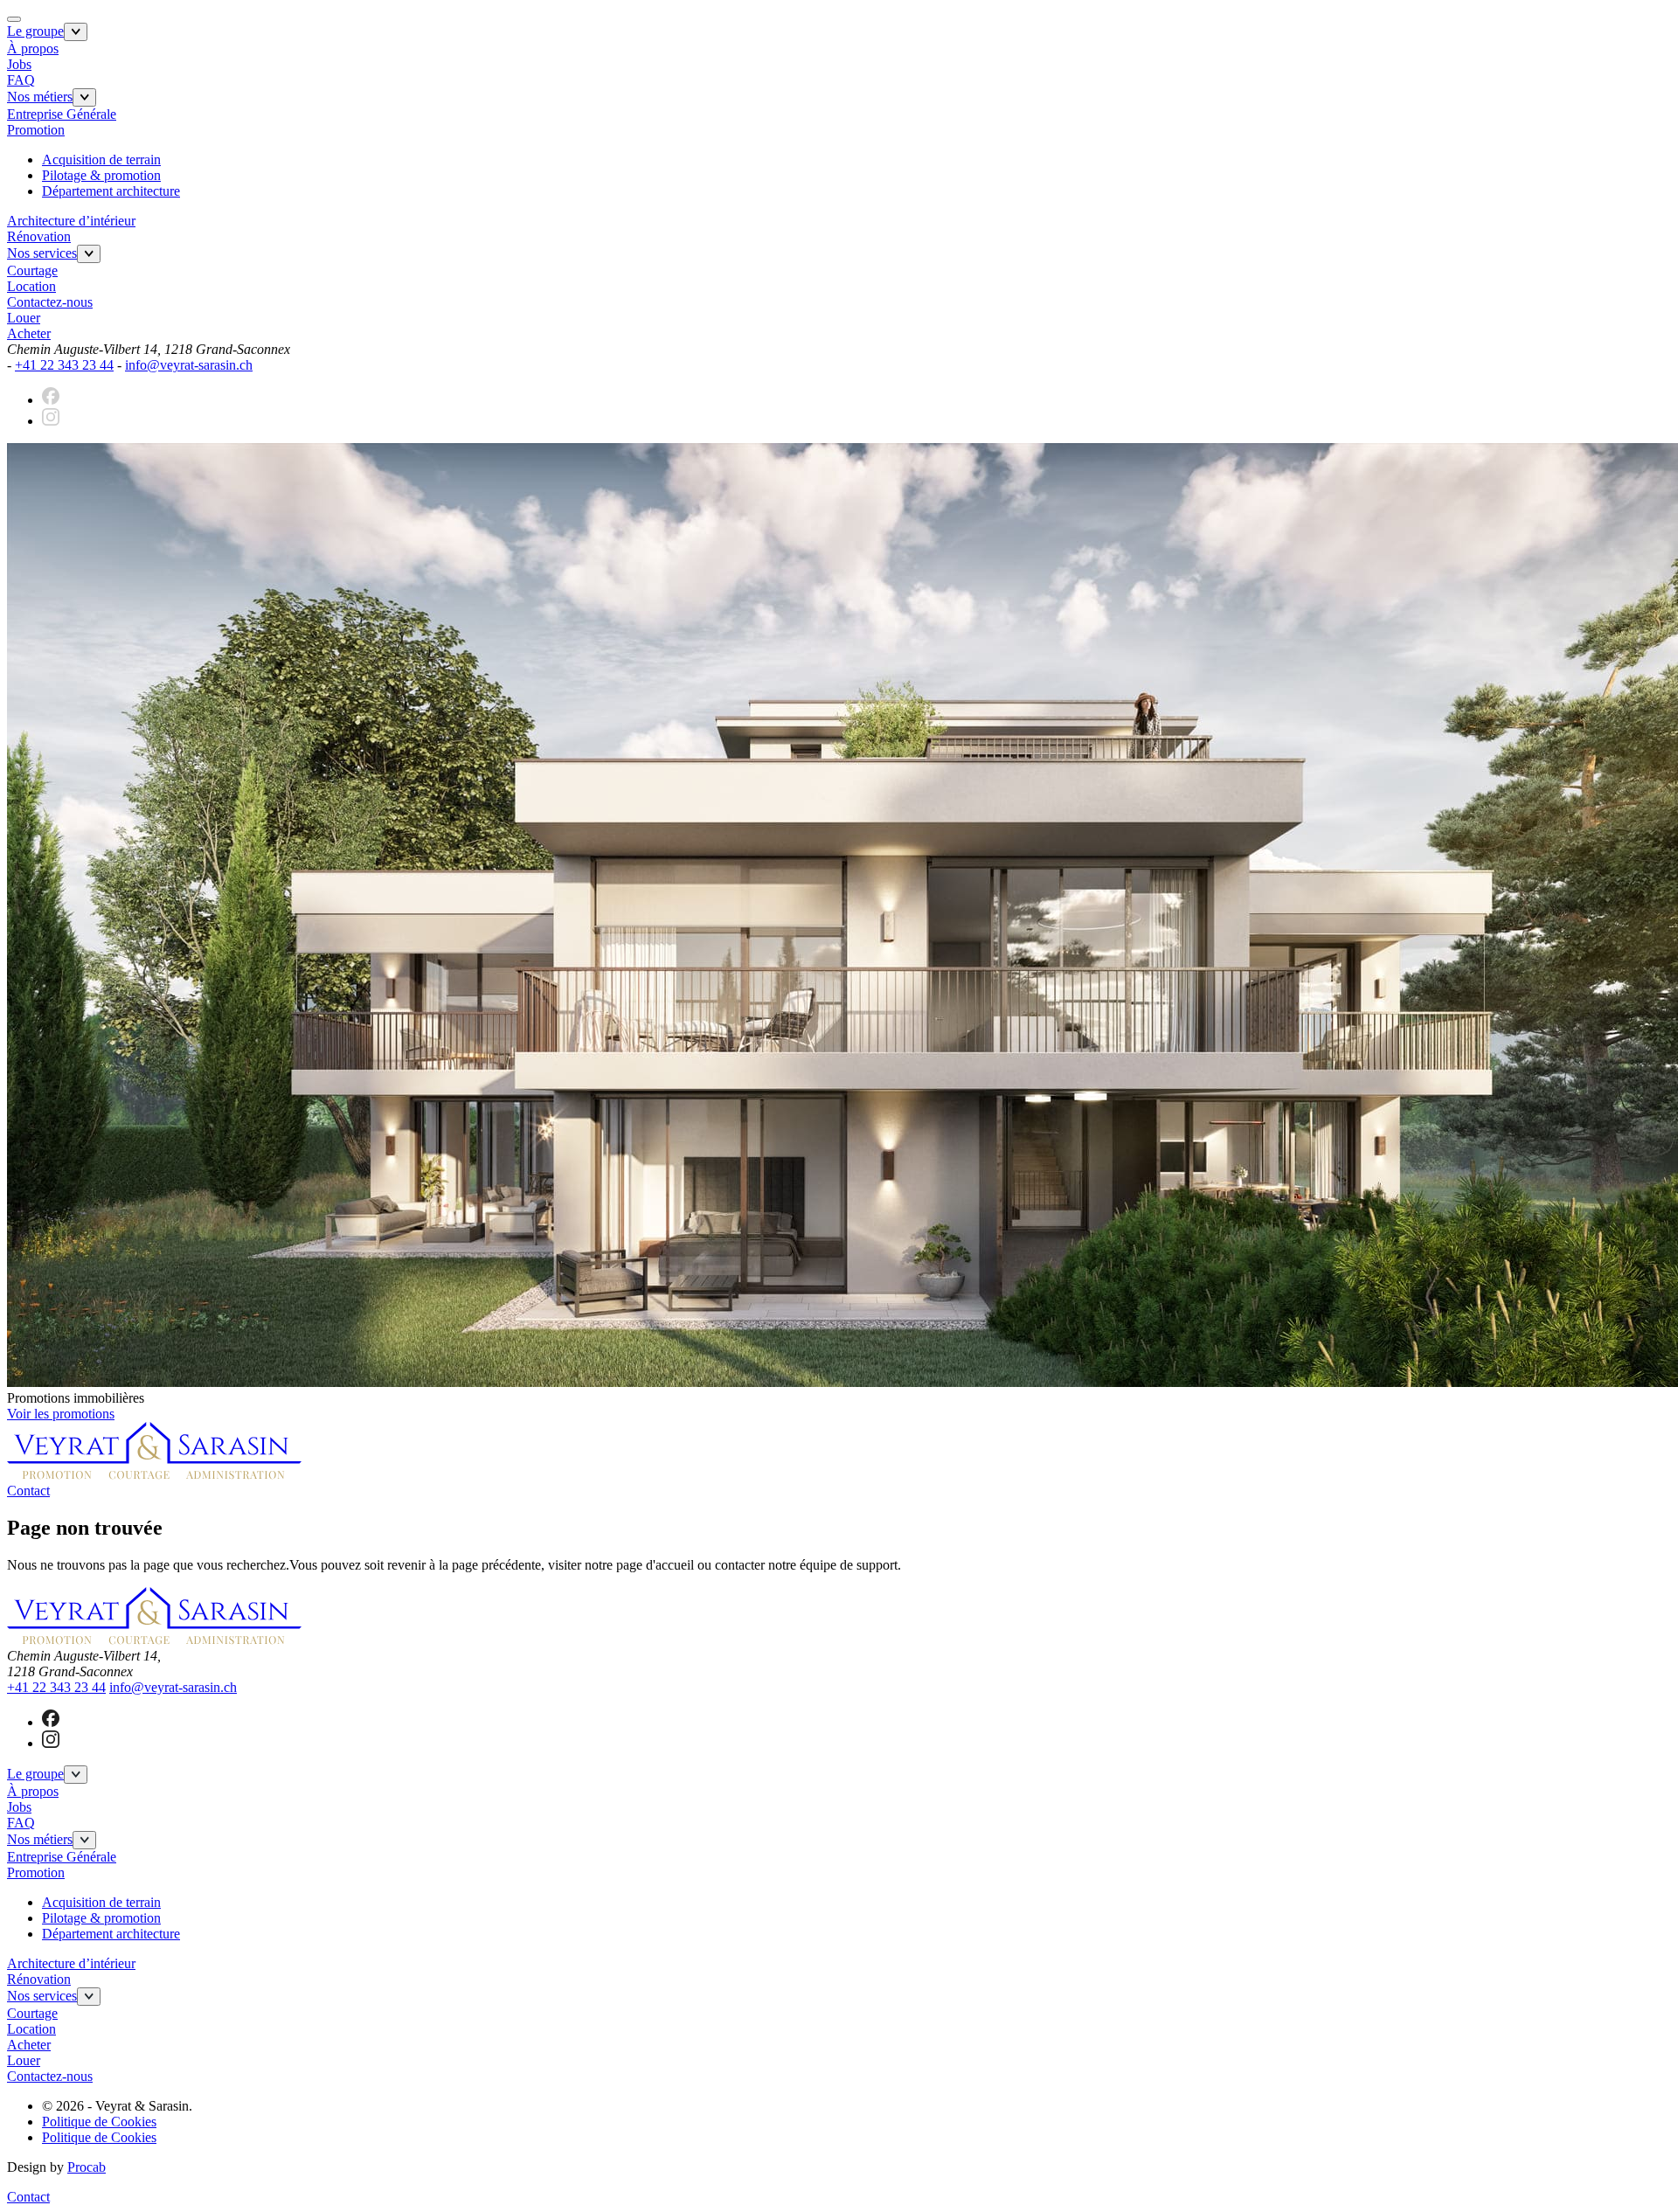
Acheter (29, 333)
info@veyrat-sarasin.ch (189, 365)
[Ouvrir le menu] (76, 32)
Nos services (42, 253)
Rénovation (39, 236)
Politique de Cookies (99, 2122)
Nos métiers (40, 97)
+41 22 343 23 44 (64, 365)
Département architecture (111, 191)
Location (31, 286)
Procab (87, 2167)
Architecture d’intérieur (71, 221)
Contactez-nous (50, 302)
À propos (33, 49)
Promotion (36, 130)
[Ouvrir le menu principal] (14, 19)
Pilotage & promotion (101, 175)
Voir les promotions (61, 1414)
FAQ (21, 80)
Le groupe (35, 31)
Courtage (32, 270)
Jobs (19, 64)
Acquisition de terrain (101, 159)
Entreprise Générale (62, 114)
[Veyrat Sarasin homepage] (154, 1475)
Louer (24, 318)
